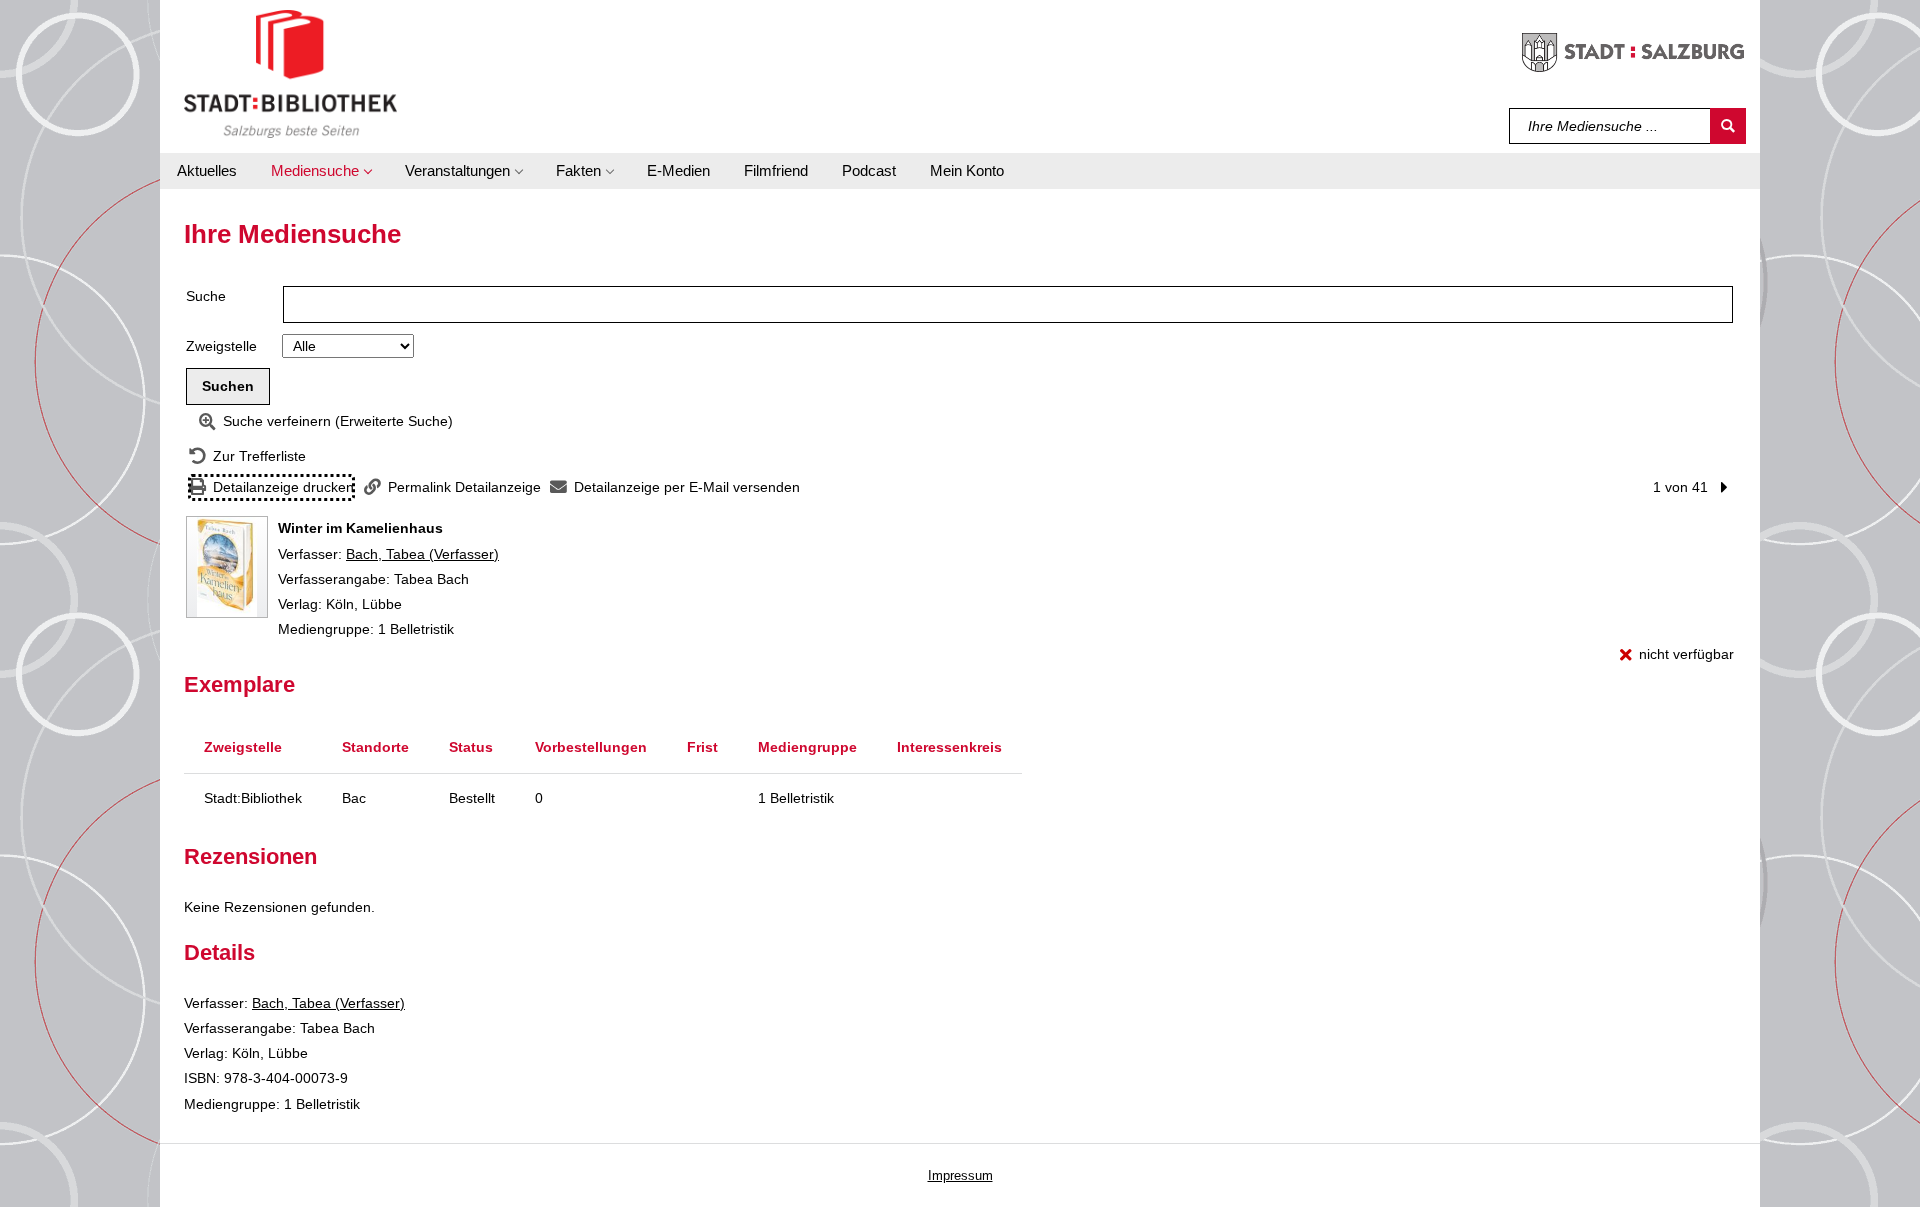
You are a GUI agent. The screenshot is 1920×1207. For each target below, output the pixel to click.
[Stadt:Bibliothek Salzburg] (290, 73)
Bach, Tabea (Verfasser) (422, 554)
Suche (206, 296)
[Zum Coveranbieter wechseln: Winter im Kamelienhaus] (227, 567)
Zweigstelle (221, 346)
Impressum (960, 1175)
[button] (321, 171)
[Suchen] (1728, 126)
